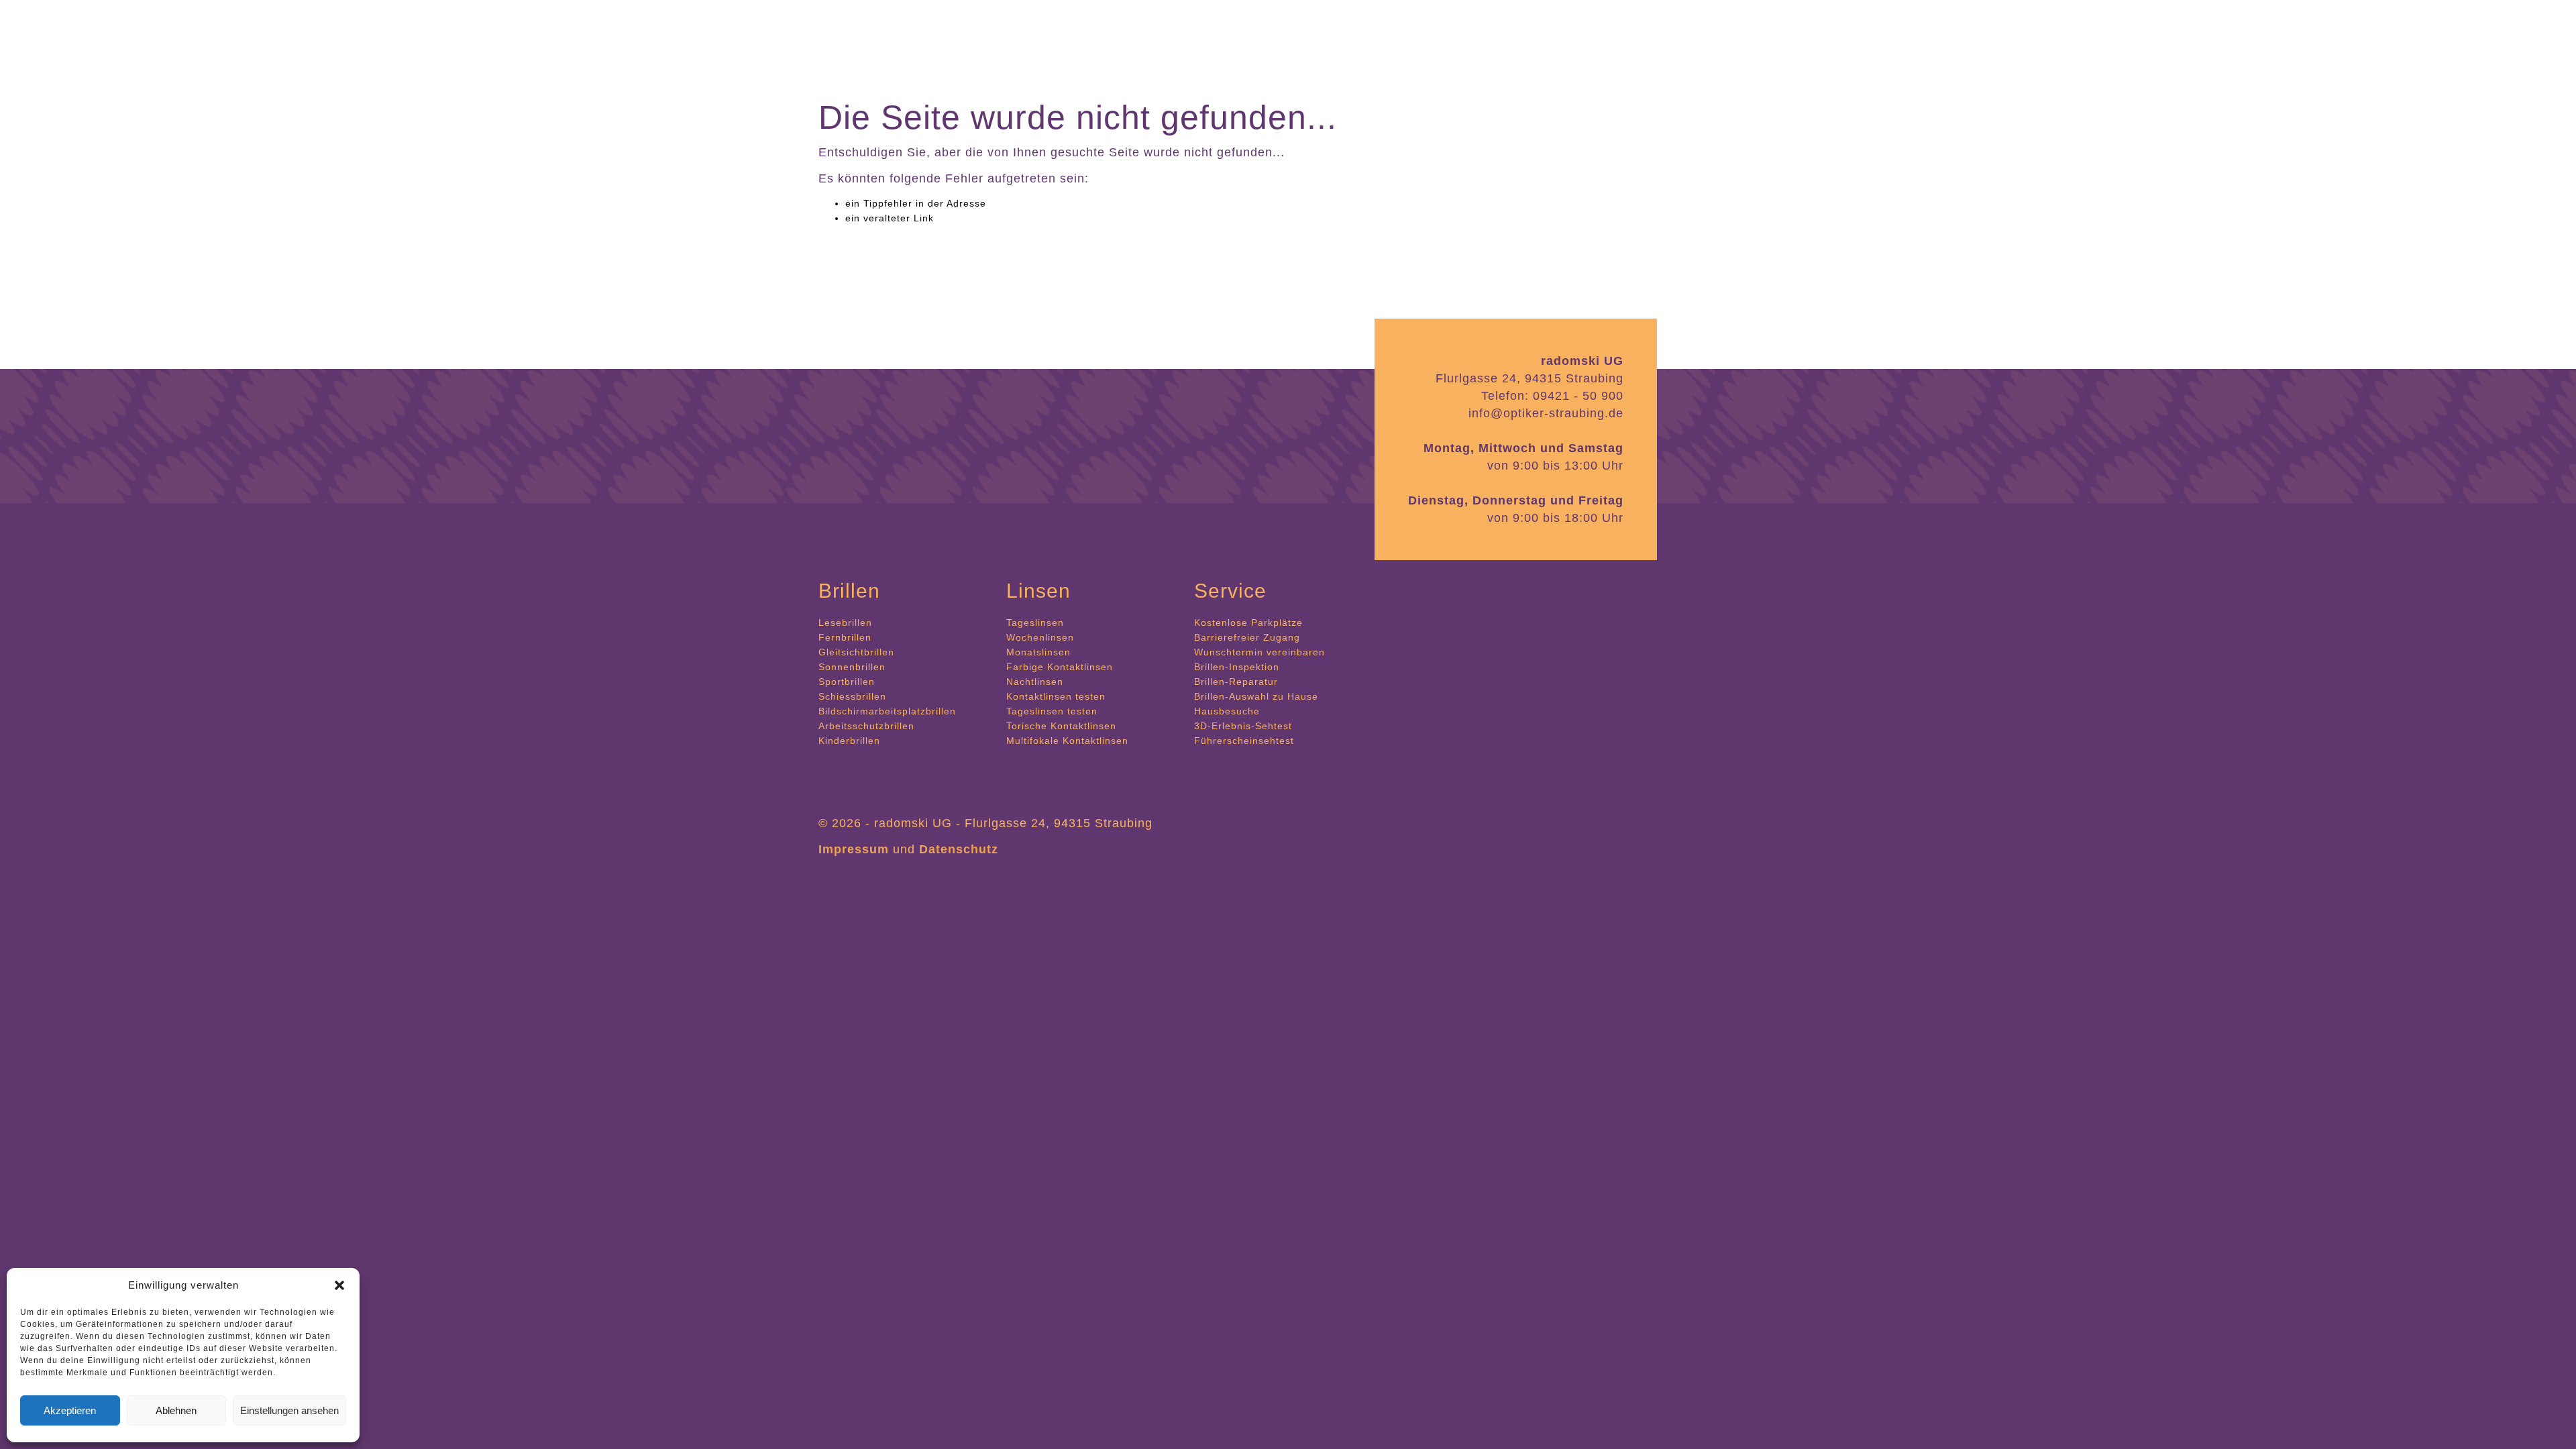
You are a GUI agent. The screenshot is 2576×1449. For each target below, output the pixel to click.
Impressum (854, 849)
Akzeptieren (70, 1410)
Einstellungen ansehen (289, 1410)
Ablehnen (176, 1410)
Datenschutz (959, 849)
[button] (339, 1285)
